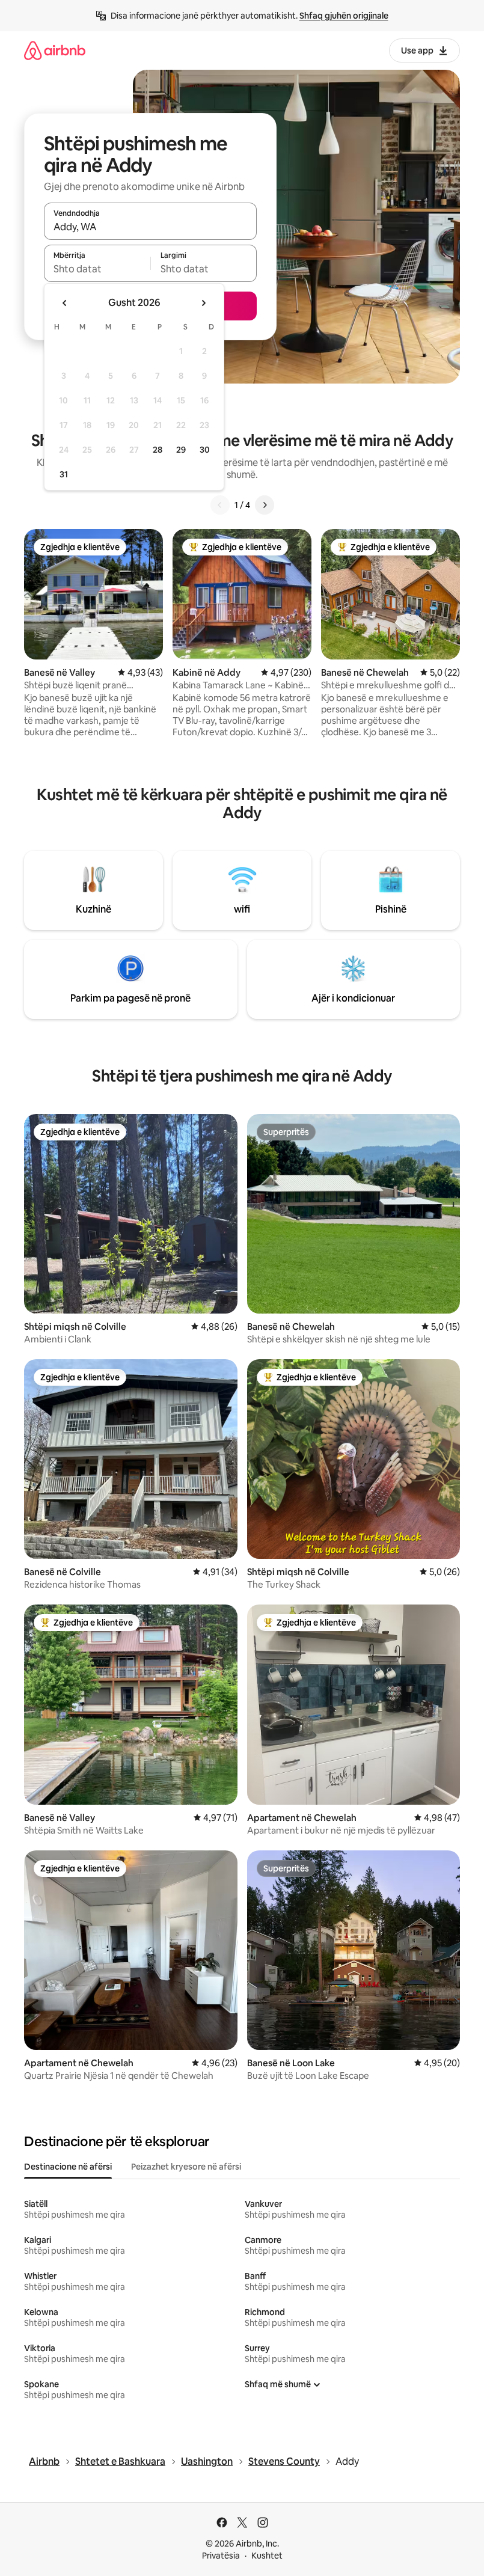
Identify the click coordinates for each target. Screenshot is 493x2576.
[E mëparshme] (220, 505)
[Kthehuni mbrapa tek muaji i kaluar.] (65, 303)
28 (158, 450)
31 (64, 474)
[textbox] (97, 269)
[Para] (265, 505)
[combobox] (150, 227)
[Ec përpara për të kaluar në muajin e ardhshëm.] (203, 303)
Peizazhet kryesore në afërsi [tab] (186, 2167)
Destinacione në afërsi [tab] (68, 2167)
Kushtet (267, 2556)
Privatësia (221, 2556)
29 (181, 450)
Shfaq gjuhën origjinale (344, 16)
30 (205, 450)
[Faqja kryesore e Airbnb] (55, 50)
